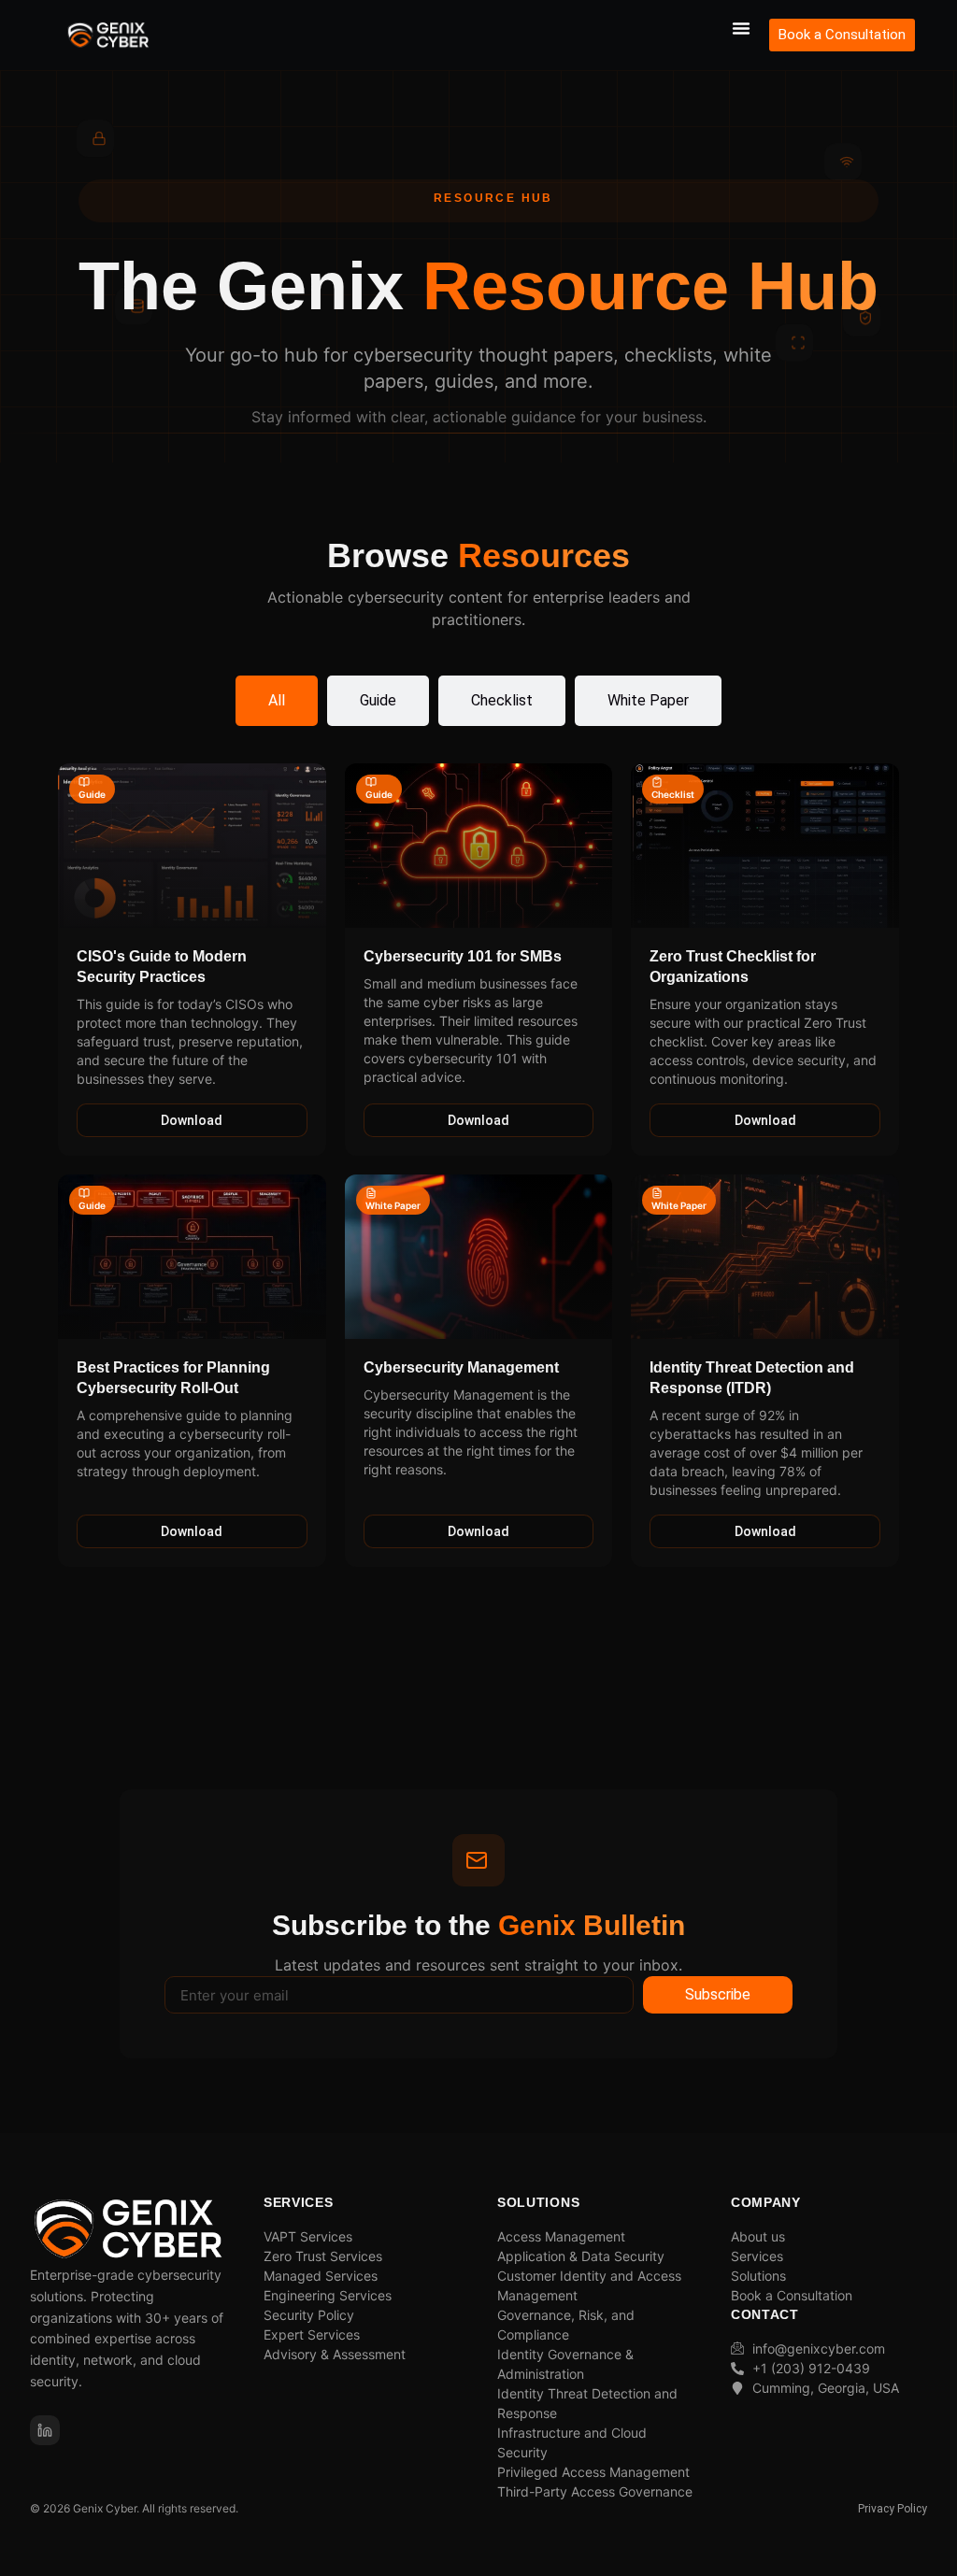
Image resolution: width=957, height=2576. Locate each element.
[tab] (277, 701)
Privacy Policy (893, 2509)
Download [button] (192, 1120)
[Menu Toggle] (741, 28)
